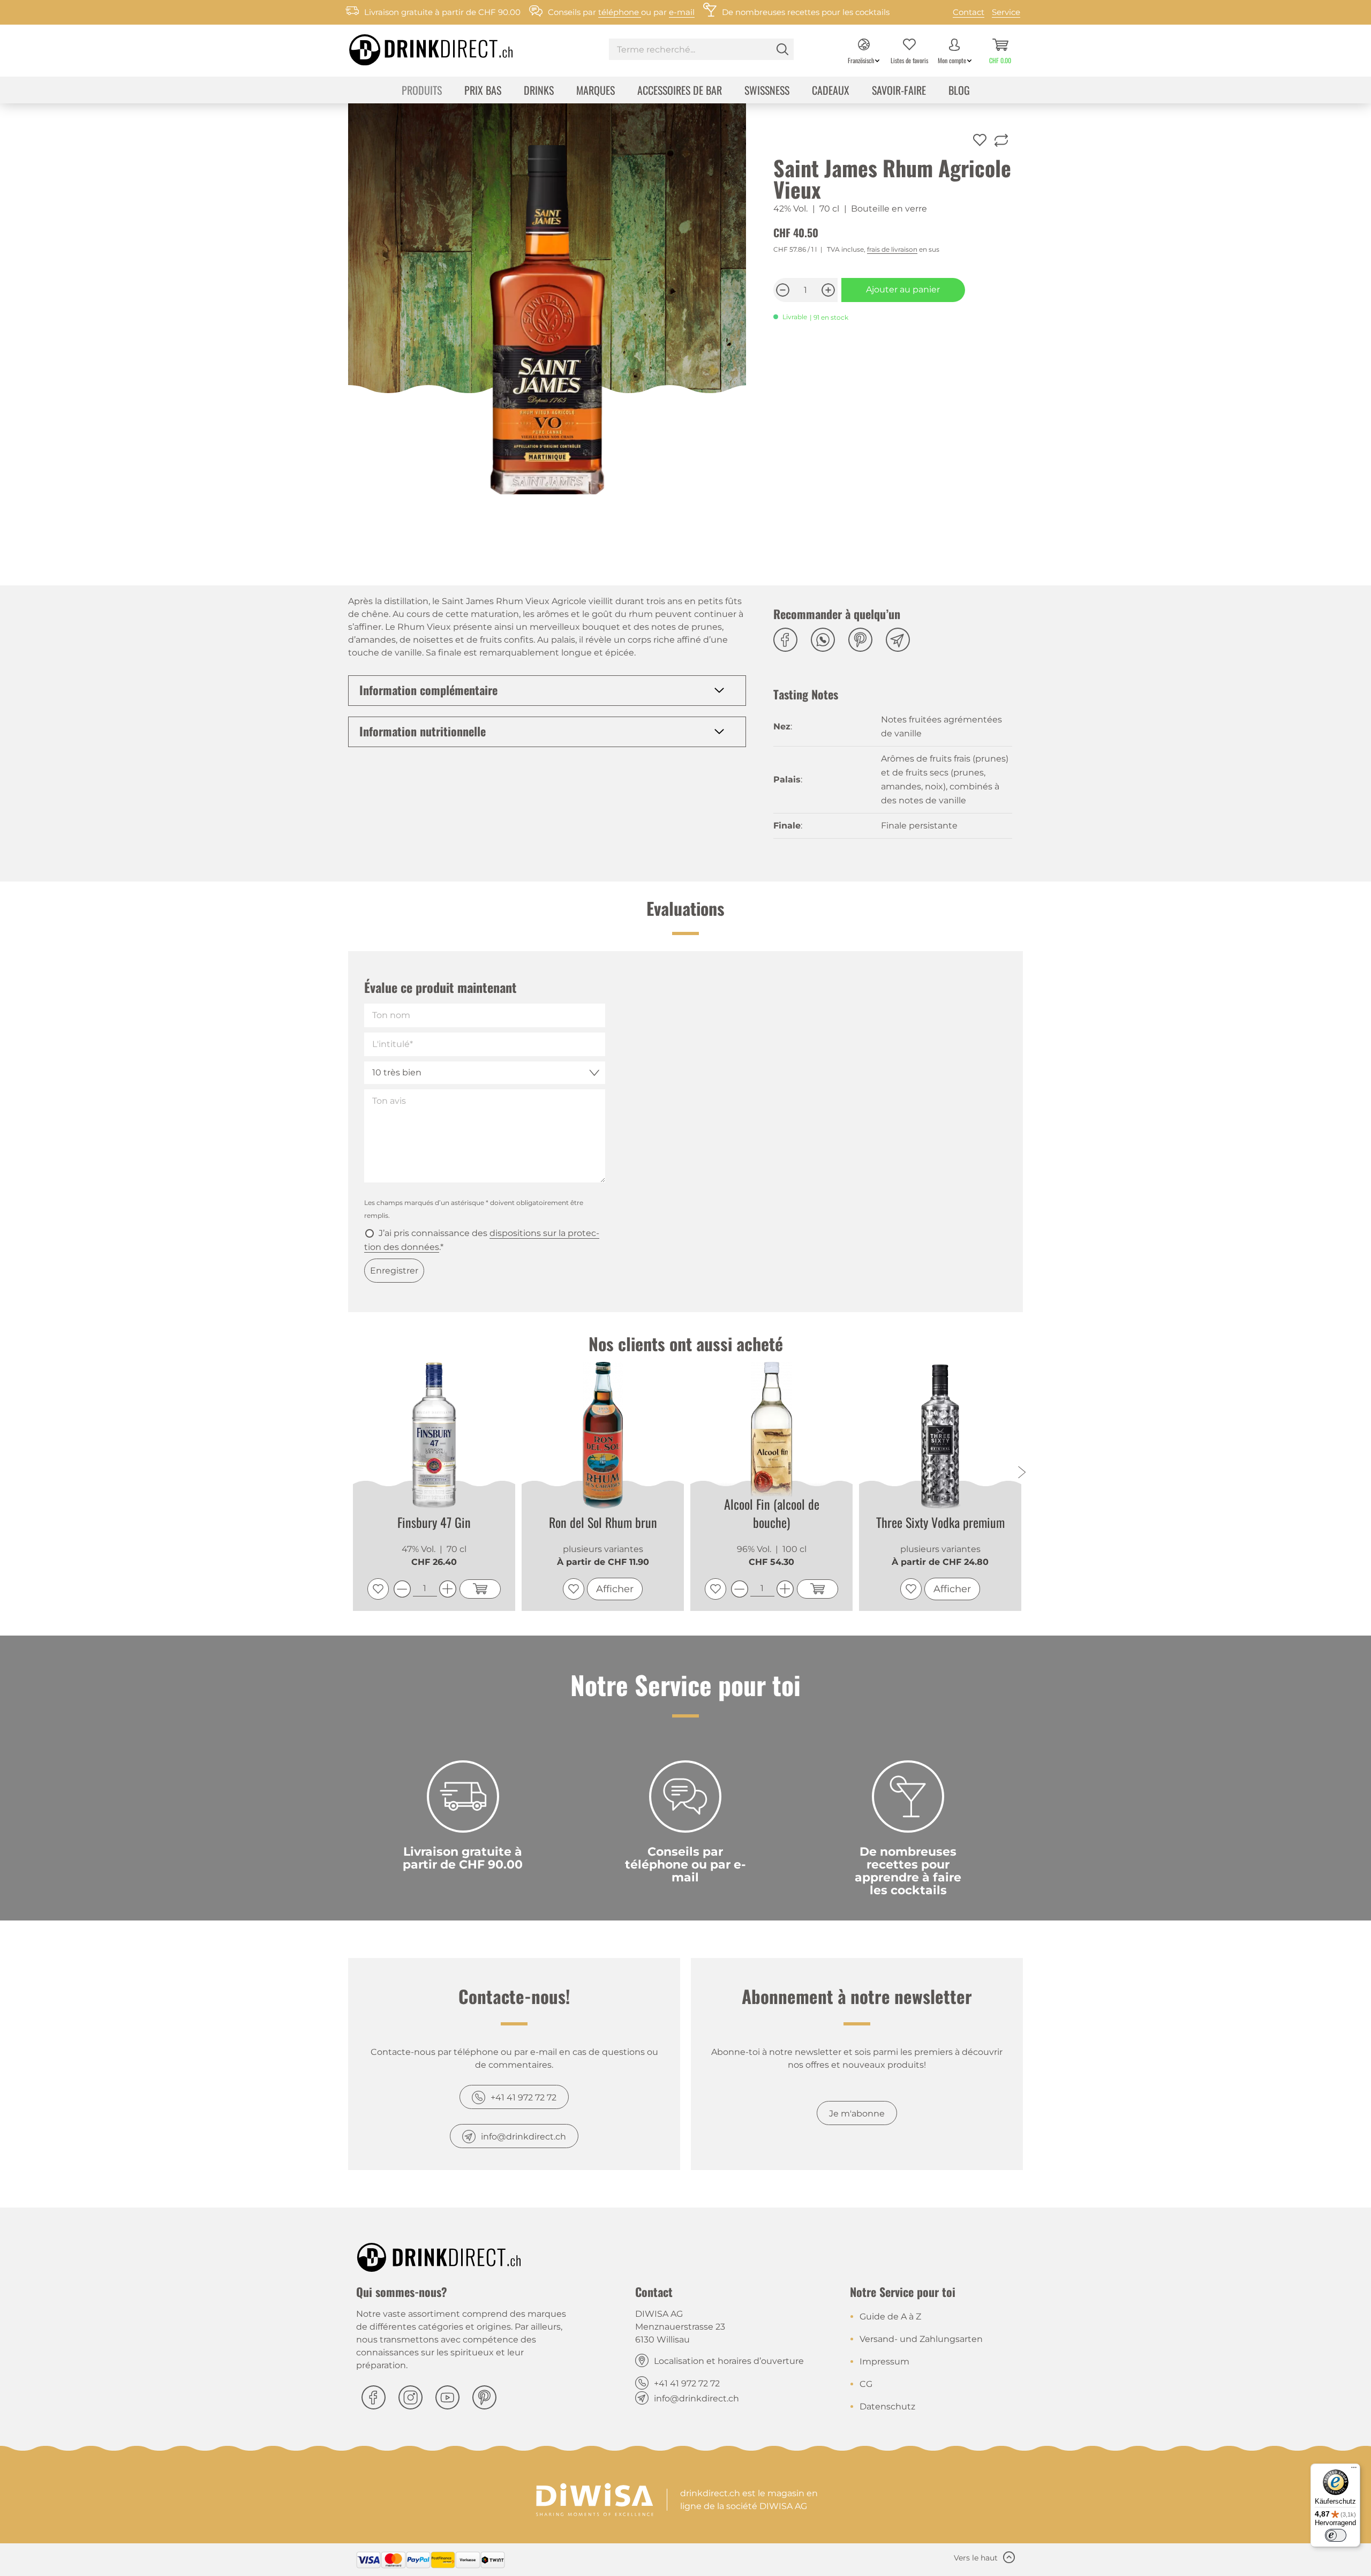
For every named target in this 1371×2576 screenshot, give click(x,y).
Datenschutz (887, 2406)
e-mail (682, 12)
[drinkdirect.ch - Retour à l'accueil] (417, 47)
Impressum (884, 2362)
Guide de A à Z (890, 2317)
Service (1006, 12)
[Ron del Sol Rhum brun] (603, 1436)
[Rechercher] (782, 49)
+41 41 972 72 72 (523, 2097)
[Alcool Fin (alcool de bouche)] (771, 1434)
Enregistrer (394, 1271)
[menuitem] (701, 51)
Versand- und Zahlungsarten (921, 2339)
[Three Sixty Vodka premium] (940, 1436)
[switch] (1336, 2535)
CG (866, 2384)
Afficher (615, 1589)
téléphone (620, 12)
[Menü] (1354, 2470)
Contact (969, 12)
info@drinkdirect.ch (523, 2137)
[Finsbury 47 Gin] (434, 1436)
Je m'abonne (857, 2114)
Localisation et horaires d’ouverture (729, 2361)
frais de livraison (892, 249)
